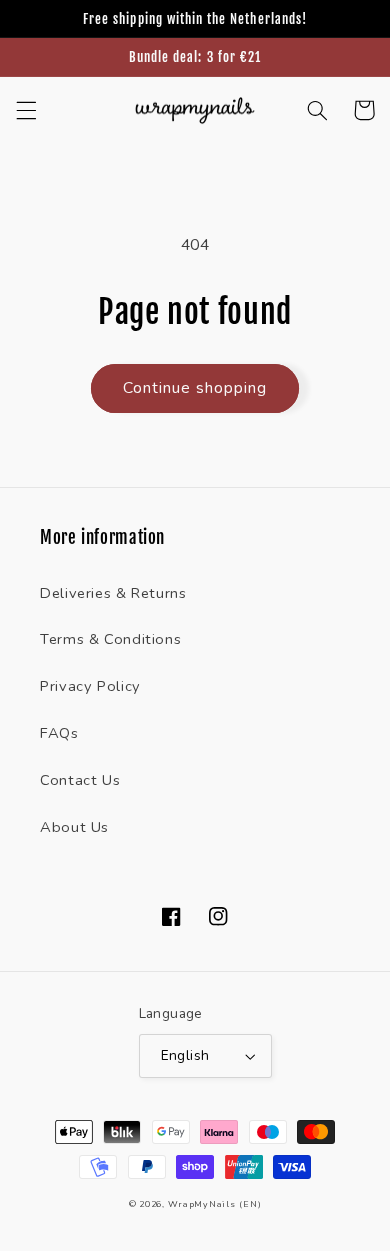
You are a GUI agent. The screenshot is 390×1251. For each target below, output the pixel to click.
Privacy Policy (90, 686)
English (185, 1055)
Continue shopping (195, 388)
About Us (74, 827)
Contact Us (80, 780)
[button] (26, 110)
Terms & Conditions (110, 639)
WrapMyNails (202, 1204)
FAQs (59, 733)
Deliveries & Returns (113, 593)
